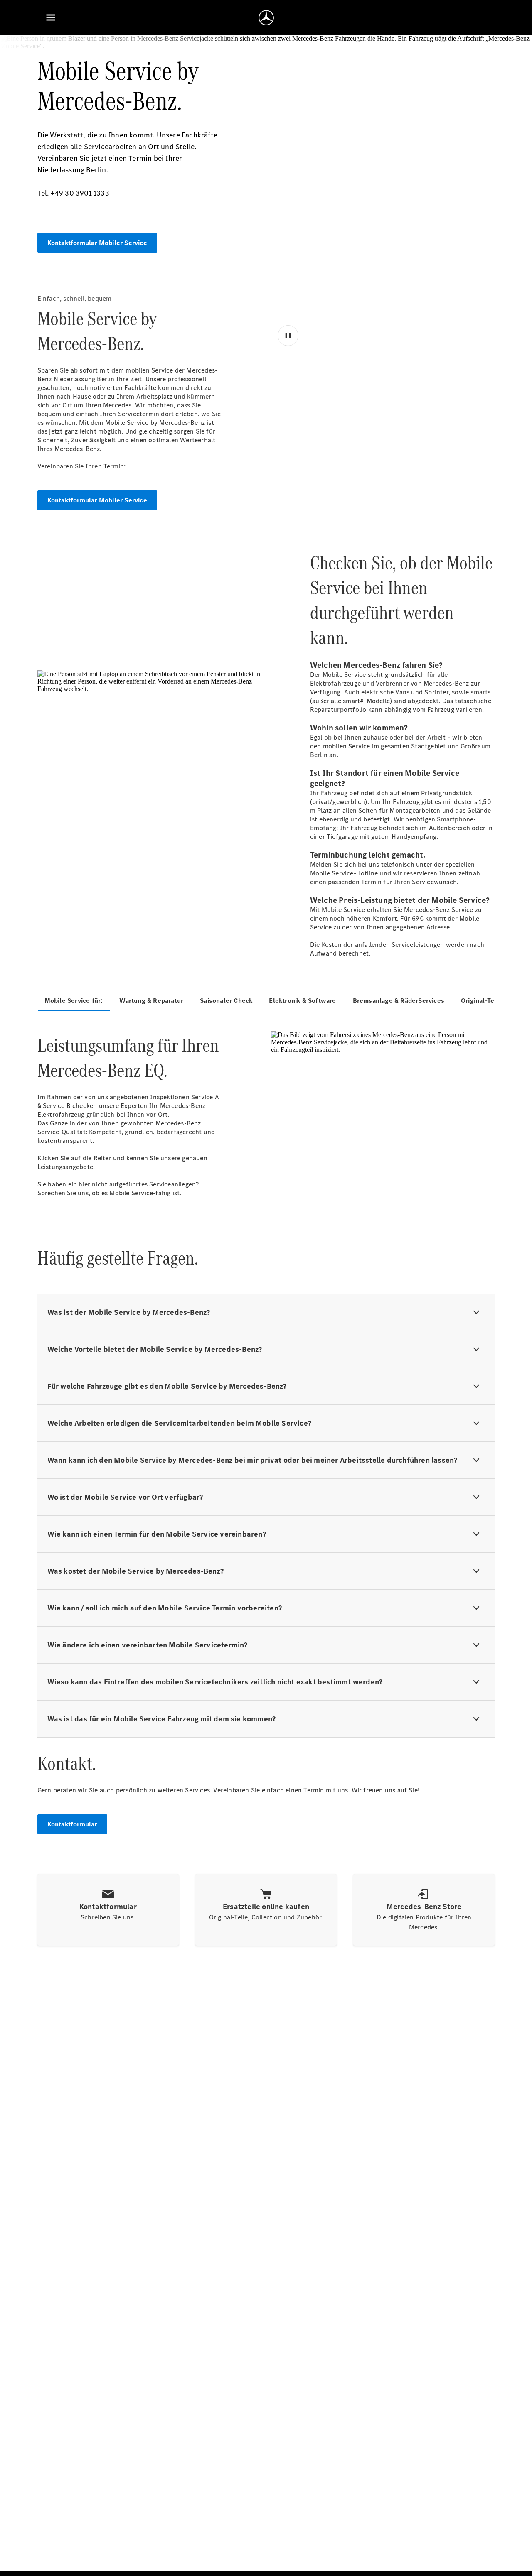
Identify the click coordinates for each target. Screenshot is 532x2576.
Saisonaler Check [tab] (226, 1001)
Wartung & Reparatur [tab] (151, 1001)
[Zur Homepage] (266, 17)
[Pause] (289, 460)
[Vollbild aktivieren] (476, 460)
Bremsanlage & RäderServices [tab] (399, 1001)
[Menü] (51, 17)
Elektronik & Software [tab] (302, 1001)
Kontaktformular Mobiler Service (97, 243)
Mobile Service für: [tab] (74, 1001)
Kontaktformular (72, 1824)
